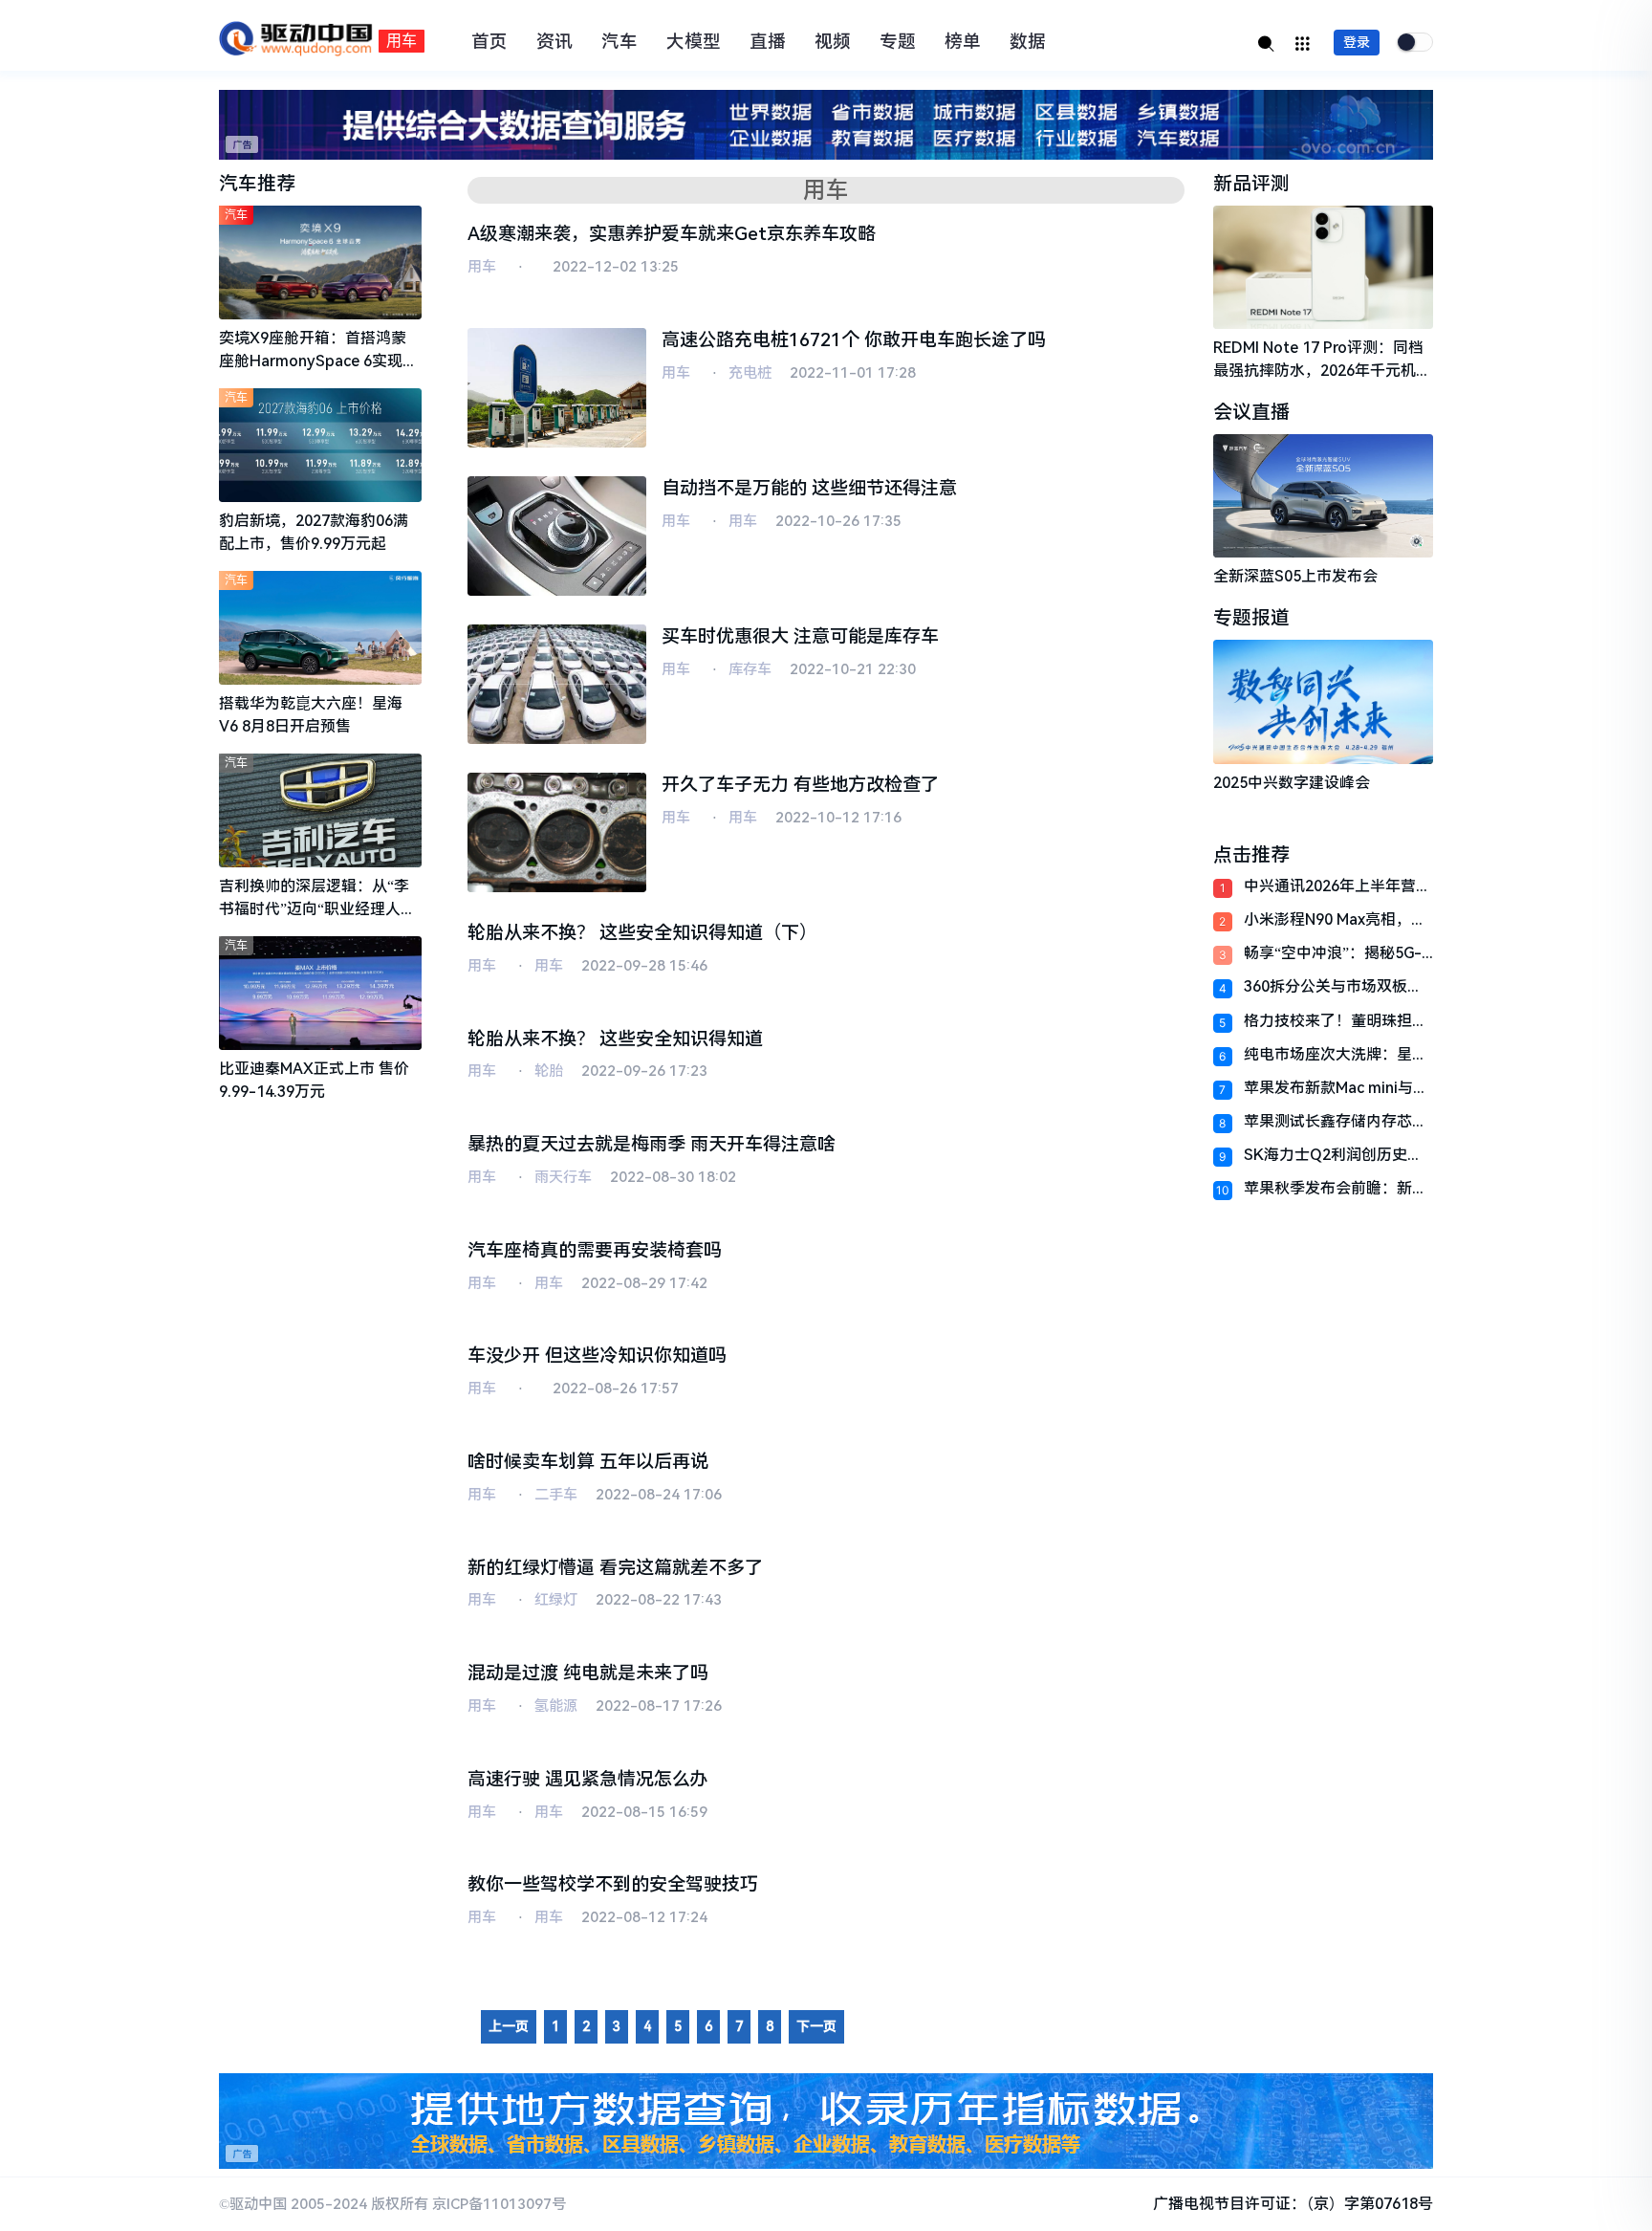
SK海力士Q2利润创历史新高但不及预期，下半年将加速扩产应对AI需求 (1336, 1155)
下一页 (816, 2026)
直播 (768, 42)
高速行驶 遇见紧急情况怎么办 (588, 1779)
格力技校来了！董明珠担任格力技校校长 (1336, 1021)
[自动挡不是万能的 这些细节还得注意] (557, 536)
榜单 (963, 42)
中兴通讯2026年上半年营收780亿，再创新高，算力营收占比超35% (1337, 886)
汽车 (619, 42)
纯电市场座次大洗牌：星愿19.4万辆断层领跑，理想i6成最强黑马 (1336, 1054)
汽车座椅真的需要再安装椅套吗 (595, 1250)
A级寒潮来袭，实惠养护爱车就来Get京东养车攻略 (672, 234)
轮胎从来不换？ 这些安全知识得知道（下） (642, 933)
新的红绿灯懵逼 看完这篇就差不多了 (615, 1568)
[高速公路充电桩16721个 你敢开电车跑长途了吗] (557, 388)
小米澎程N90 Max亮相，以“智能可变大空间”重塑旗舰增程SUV (1335, 919)
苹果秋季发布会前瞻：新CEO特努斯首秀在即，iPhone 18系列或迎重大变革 (1332, 1188)
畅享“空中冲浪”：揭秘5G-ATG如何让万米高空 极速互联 (1337, 953)
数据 (1028, 42)
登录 (1357, 42)
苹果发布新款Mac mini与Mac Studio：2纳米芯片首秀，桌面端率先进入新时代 (1336, 1088)
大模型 (694, 42)
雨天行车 (563, 1177)
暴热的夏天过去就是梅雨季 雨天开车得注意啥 (652, 1144)
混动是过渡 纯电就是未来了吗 (588, 1673)
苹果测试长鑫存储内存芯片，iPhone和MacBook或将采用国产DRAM (1332, 1121)
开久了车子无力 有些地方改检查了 (800, 785)
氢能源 (556, 1706)
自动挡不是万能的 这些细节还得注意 (809, 488)
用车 (482, 267)
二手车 (556, 1495)
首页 (489, 42)
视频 (833, 42)
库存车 (750, 669)
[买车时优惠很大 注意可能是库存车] (557, 684)
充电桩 (750, 373)
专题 (898, 42)
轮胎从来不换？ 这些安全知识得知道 (615, 1039)
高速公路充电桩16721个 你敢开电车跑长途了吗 (854, 340)
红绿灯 (556, 1600)
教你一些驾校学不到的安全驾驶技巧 (613, 1884)
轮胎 (549, 1071)
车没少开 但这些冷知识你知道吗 (597, 1356)
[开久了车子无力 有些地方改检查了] (557, 832)
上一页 (509, 2026)
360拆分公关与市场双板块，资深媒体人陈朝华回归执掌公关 (1336, 986)
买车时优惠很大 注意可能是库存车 (800, 636)
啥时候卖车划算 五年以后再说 (588, 1462)
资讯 (554, 42)
